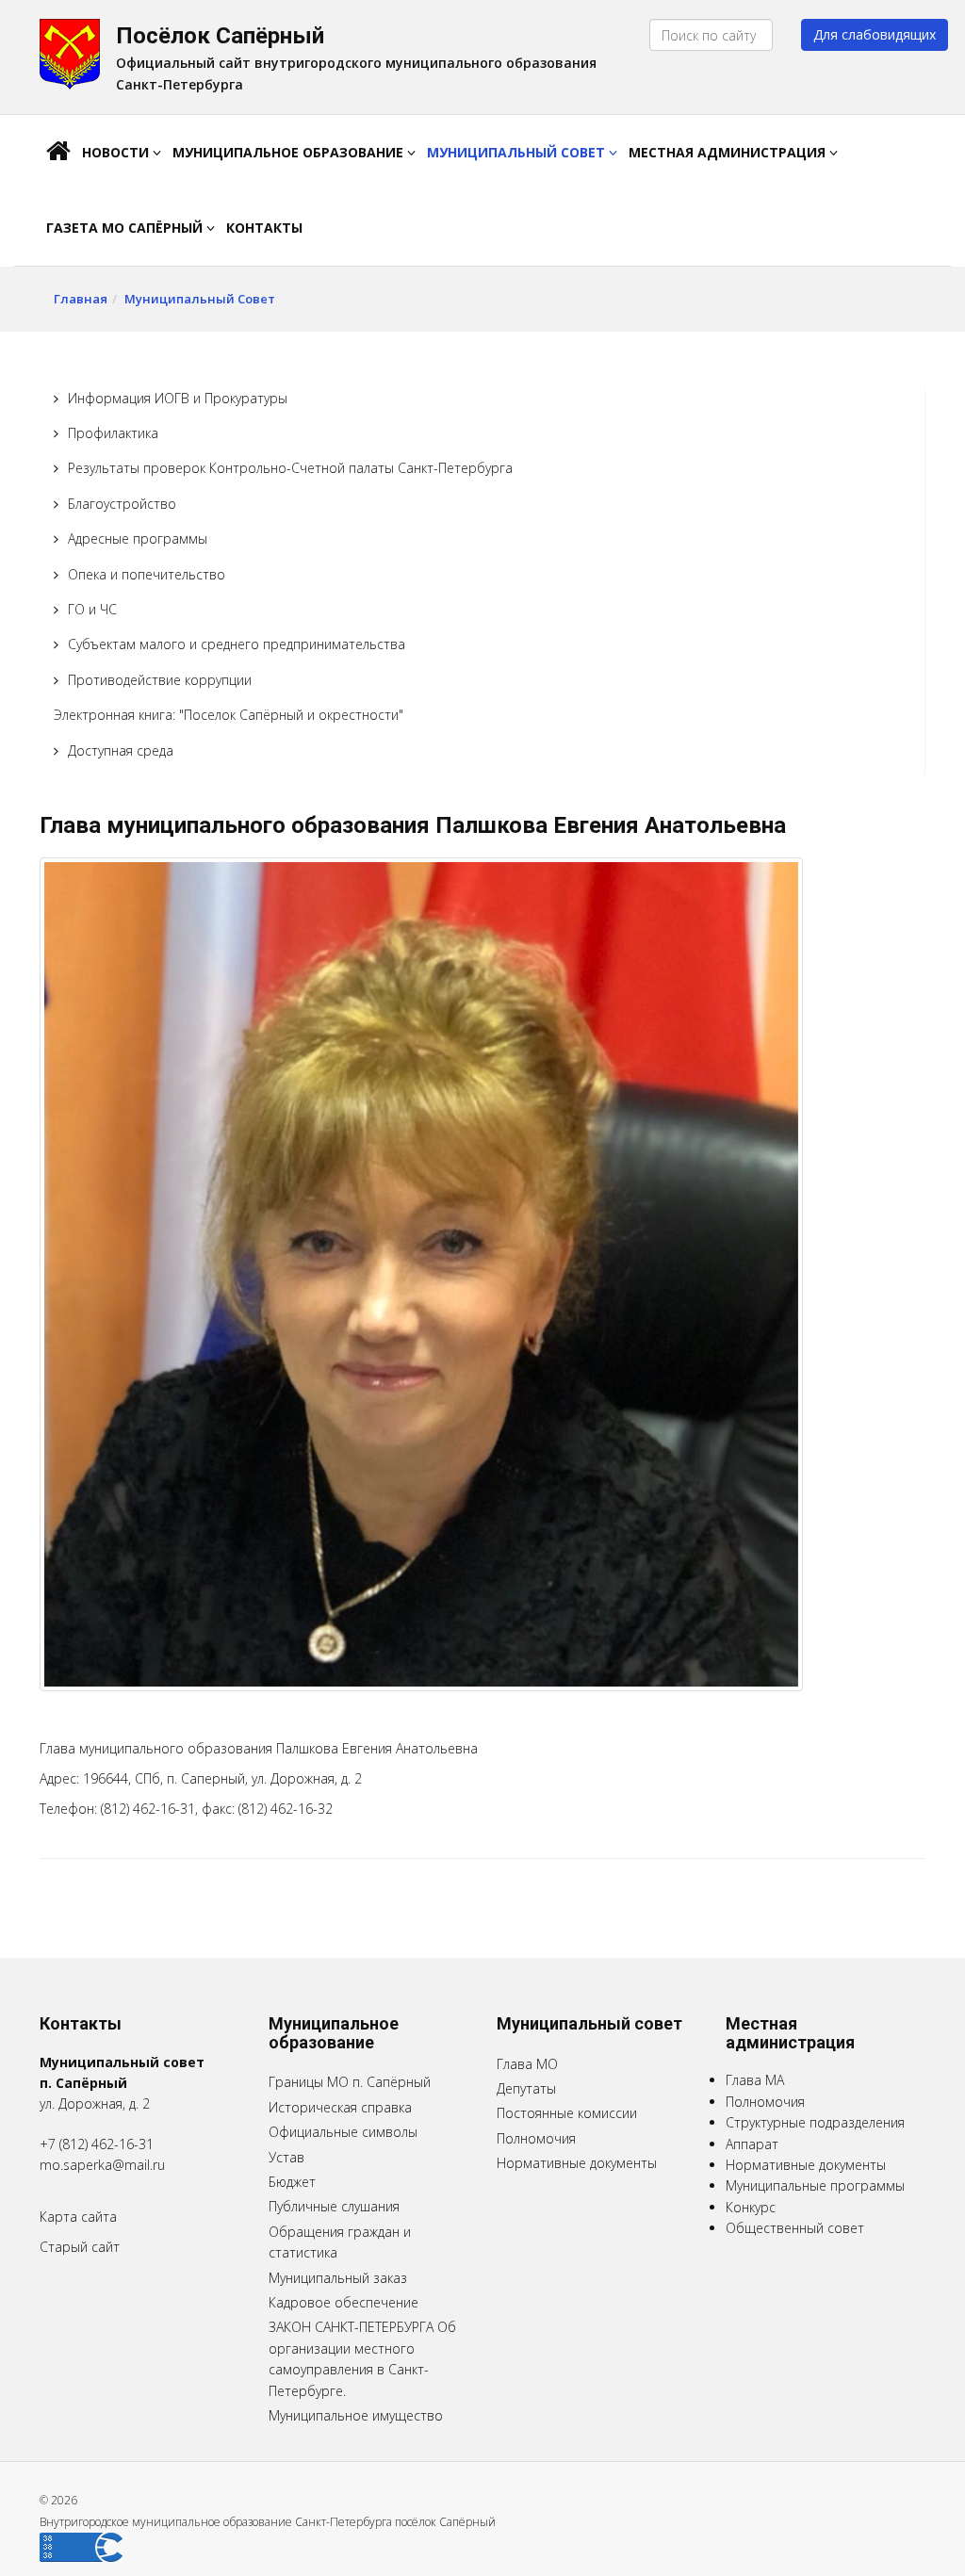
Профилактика (113, 433)
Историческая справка (340, 2107)
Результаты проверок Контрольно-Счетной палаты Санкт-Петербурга (290, 468)
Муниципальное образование (290, 152)
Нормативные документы (577, 2163)
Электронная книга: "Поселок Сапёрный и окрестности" (229, 715)
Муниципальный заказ (338, 2278)
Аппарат (752, 2144)
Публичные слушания (334, 2206)
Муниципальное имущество (356, 2415)
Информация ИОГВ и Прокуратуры (178, 398)
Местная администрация (729, 152)
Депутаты (526, 2088)
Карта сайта (78, 2217)
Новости (117, 152)
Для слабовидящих (875, 34)
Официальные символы (343, 2132)
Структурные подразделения (815, 2122)
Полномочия (536, 2138)
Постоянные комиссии (567, 2113)
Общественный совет (795, 2228)
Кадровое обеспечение (343, 2302)
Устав (286, 2157)
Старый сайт (80, 2247)
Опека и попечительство (147, 574)
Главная (81, 299)
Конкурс (751, 2207)
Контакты (264, 228)
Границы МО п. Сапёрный (350, 2082)
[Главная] (58, 153)
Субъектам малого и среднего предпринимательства (237, 644)
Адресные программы (138, 538)
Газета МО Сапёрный (126, 228)
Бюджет (292, 2182)
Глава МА (755, 2080)
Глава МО (527, 2064)
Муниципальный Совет (518, 152)
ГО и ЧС (92, 609)
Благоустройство (122, 504)
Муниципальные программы (815, 2185)
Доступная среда (121, 750)
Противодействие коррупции (160, 680)
